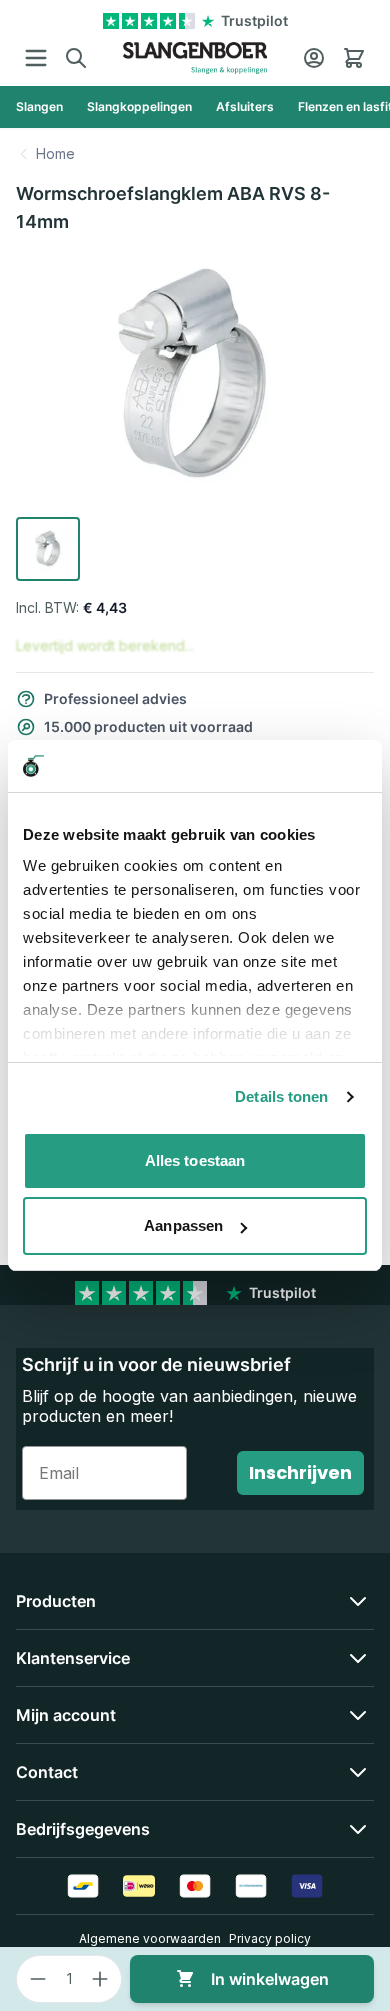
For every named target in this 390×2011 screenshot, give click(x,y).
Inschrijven (300, 1472)
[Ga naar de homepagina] (195, 58)
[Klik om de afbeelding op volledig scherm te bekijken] (195, 380)
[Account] (314, 58)
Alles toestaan (195, 1160)
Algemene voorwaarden (150, 1938)
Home (55, 153)
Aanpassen (183, 1225)
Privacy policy (270, 1938)
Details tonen (281, 1096)
